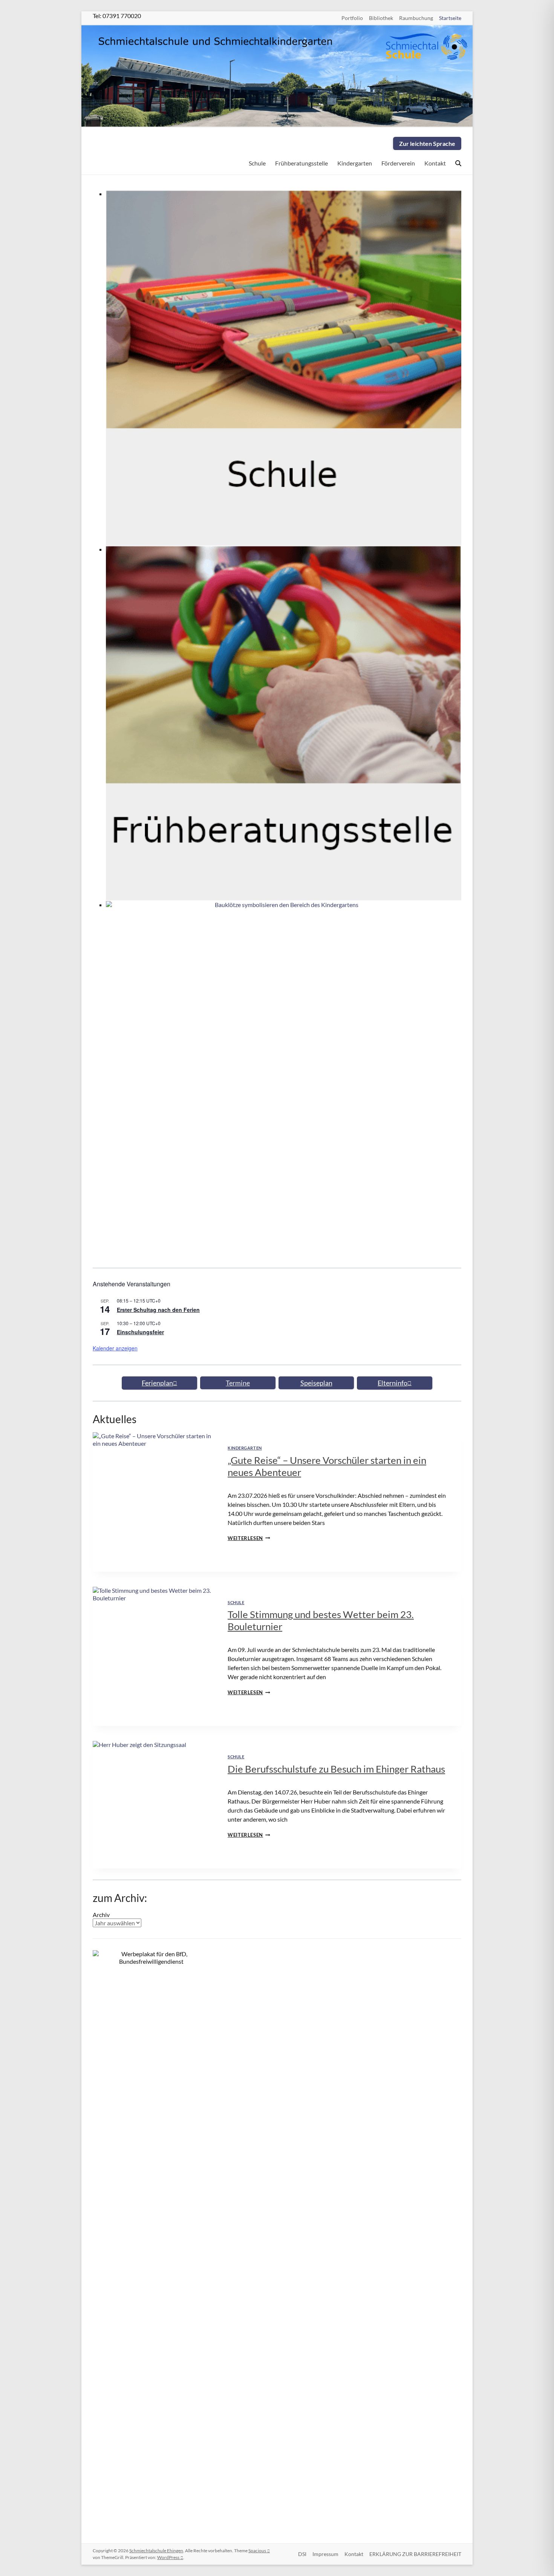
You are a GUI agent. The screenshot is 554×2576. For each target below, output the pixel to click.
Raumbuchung (416, 18)
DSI (302, 2554)
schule (236, 1602)
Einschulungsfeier (140, 1332)
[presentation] (154, 1473)
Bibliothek (381, 18)
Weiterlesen (249, 1538)
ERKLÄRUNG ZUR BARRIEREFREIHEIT (415, 2554)
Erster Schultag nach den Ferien (158, 1310)
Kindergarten (355, 163)
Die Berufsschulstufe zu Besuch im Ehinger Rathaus (336, 1769)
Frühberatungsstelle (301, 163)
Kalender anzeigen (115, 1348)
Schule (257, 163)
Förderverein (398, 163)
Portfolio (352, 18)
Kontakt (435, 163)
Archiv (101, 1915)
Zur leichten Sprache (427, 143)
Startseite (450, 18)
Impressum (325, 2554)
